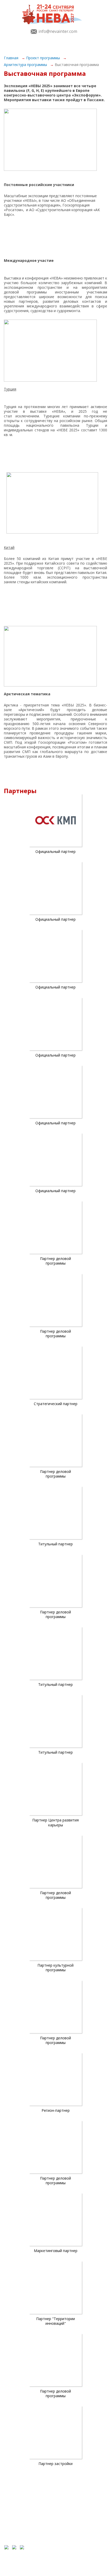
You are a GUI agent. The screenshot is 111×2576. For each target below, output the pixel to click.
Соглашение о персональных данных (78, 2515)
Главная (12, 58)
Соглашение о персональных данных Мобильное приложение (78, 2523)
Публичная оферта (70, 2511)
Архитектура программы (26, 65)
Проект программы (43, 58)
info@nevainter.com (58, 31)
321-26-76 (55, 2504)
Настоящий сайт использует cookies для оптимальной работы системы (80, 2534)
